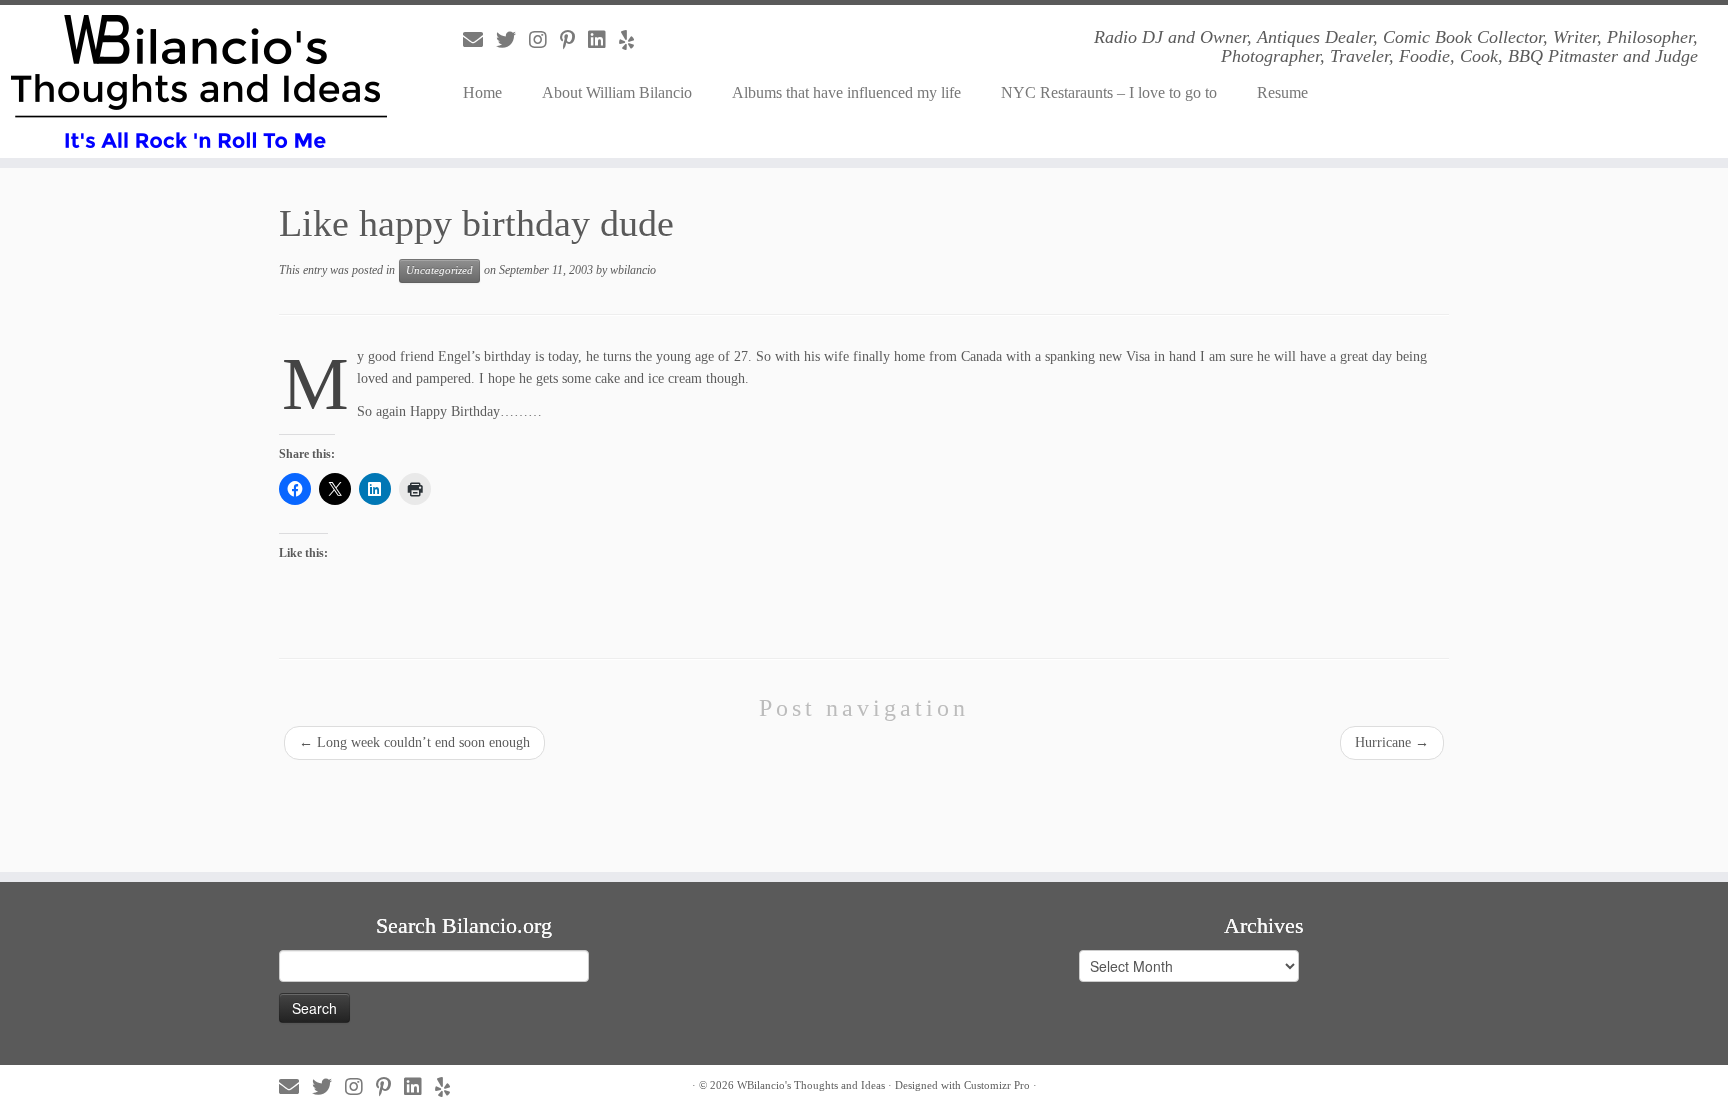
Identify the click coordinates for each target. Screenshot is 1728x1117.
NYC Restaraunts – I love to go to (1109, 92)
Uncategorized (439, 270)
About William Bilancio (617, 92)
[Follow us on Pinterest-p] (574, 40)
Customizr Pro (997, 1085)
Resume (1282, 92)
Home (482, 92)
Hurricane (1392, 742)
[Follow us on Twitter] (512, 40)
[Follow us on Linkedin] (603, 40)
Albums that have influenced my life (846, 92)
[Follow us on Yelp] (633, 40)
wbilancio (633, 270)
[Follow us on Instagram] (544, 40)
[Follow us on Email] (479, 40)
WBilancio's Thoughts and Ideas (811, 1085)
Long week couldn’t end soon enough (414, 742)
